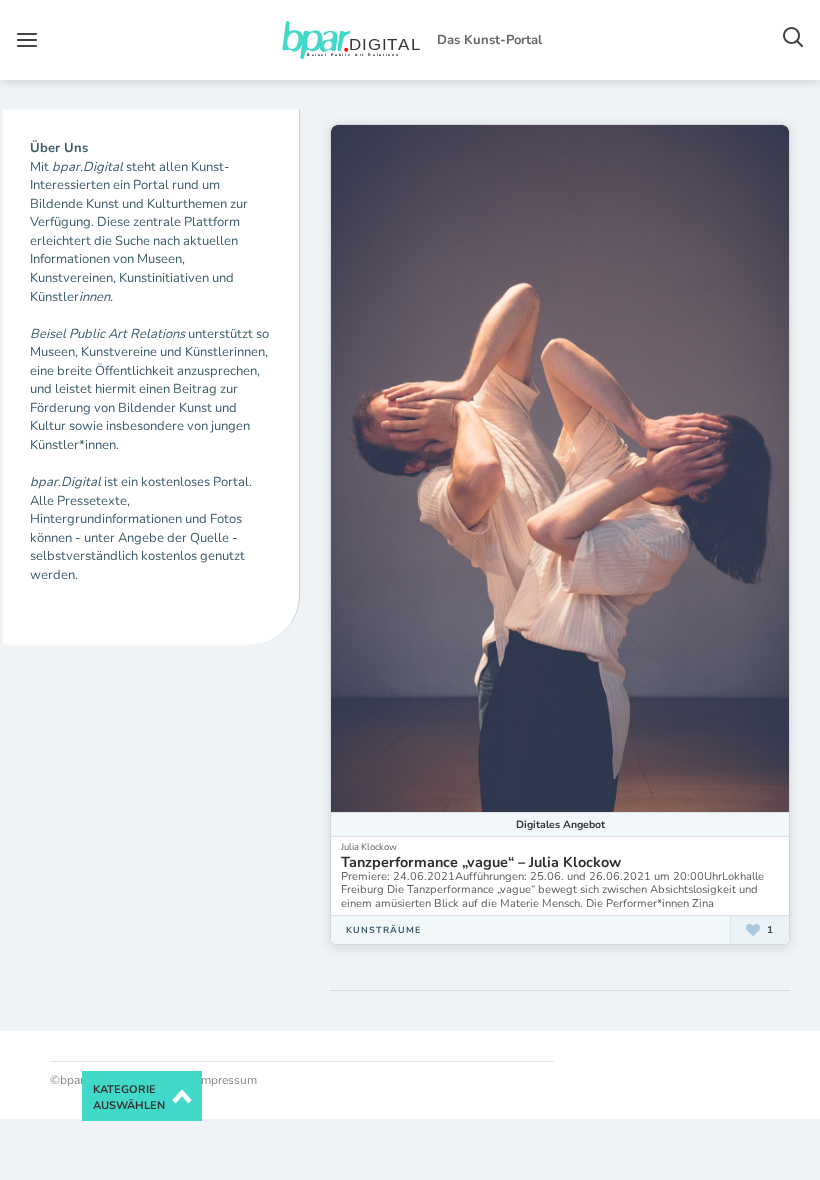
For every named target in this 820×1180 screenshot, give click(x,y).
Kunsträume (383, 930)
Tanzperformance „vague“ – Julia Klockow (481, 862)
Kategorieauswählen (129, 1097)
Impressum (226, 1080)
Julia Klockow (369, 846)
